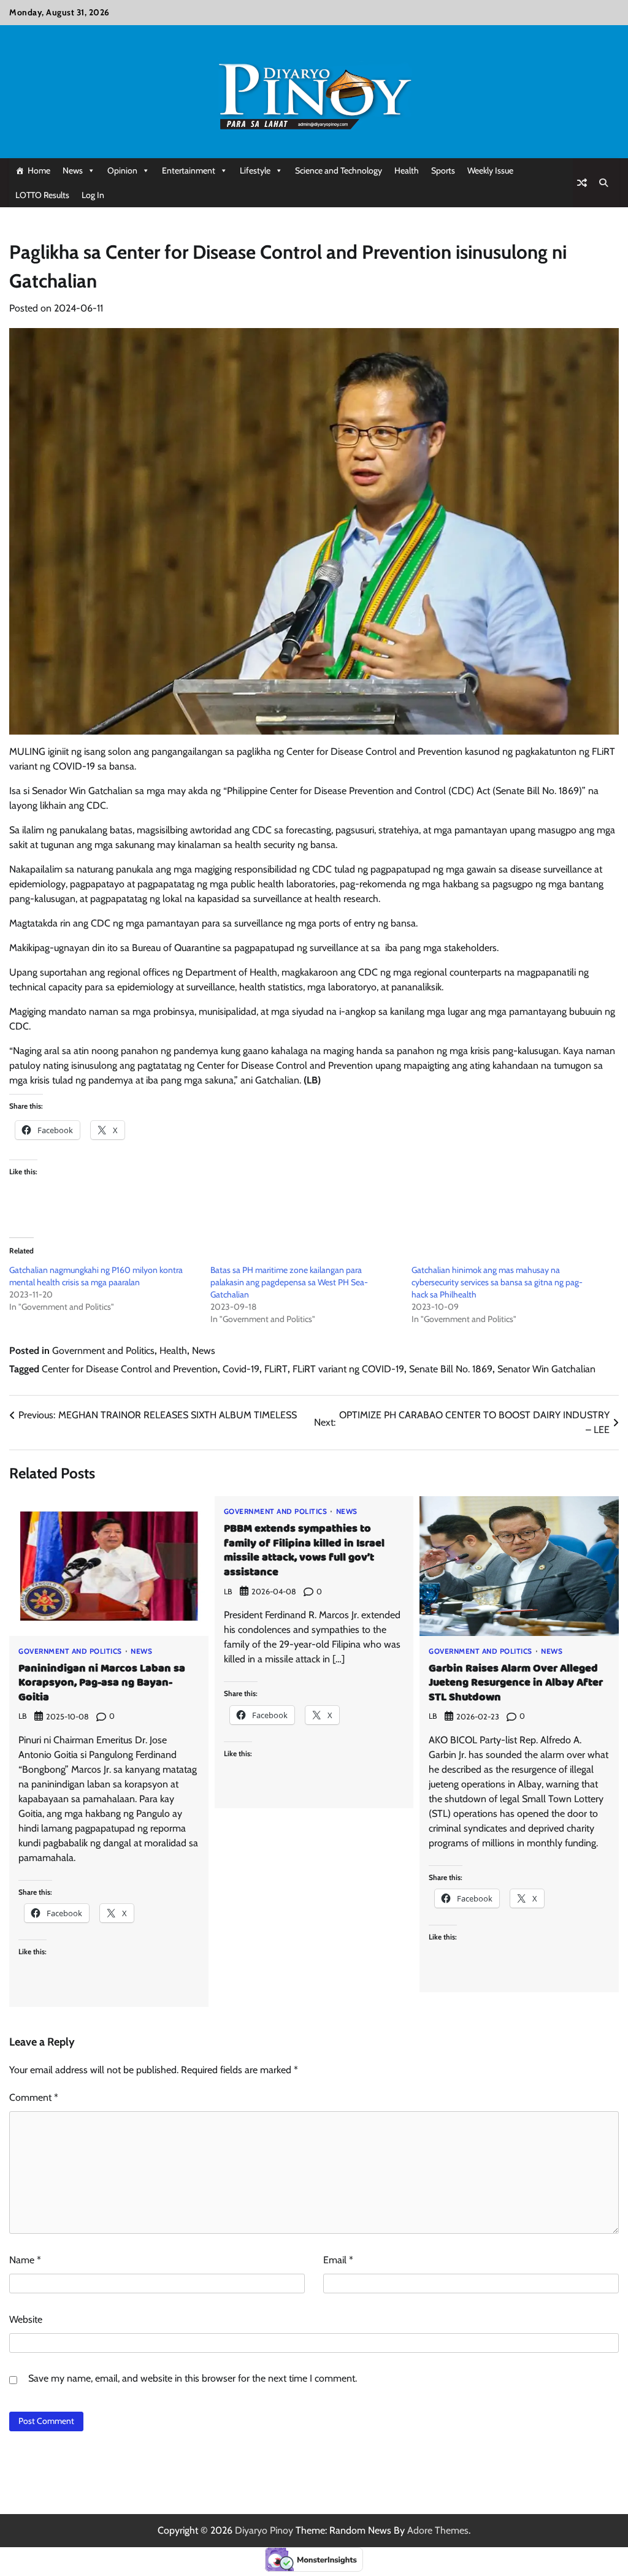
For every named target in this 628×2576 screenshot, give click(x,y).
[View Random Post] (582, 183)
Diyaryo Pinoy (264, 2530)
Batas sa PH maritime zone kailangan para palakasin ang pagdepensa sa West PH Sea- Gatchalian (289, 1282)
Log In (93, 195)
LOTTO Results (42, 195)
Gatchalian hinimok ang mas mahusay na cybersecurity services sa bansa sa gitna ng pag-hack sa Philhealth (497, 1282)
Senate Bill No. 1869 (451, 1369)
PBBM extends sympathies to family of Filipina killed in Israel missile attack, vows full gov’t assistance (304, 1550)
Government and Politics (103, 1351)
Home (39, 170)
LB (23, 1716)
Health (407, 170)
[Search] (603, 183)
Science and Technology (339, 170)
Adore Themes (438, 2530)
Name (25, 2260)
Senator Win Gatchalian (546, 1369)
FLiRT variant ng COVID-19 (348, 1369)
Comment (34, 2097)
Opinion (122, 170)
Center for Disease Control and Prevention (130, 1369)
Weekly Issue (490, 170)
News (73, 170)
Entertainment (189, 170)
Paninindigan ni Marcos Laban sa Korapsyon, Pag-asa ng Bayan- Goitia (102, 1683)
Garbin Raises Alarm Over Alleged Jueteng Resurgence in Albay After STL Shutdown (516, 1683)
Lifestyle (255, 170)
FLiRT (276, 1369)
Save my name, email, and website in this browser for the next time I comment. (193, 2378)
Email (338, 2260)
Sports (443, 170)
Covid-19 (241, 1369)
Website (26, 2319)
